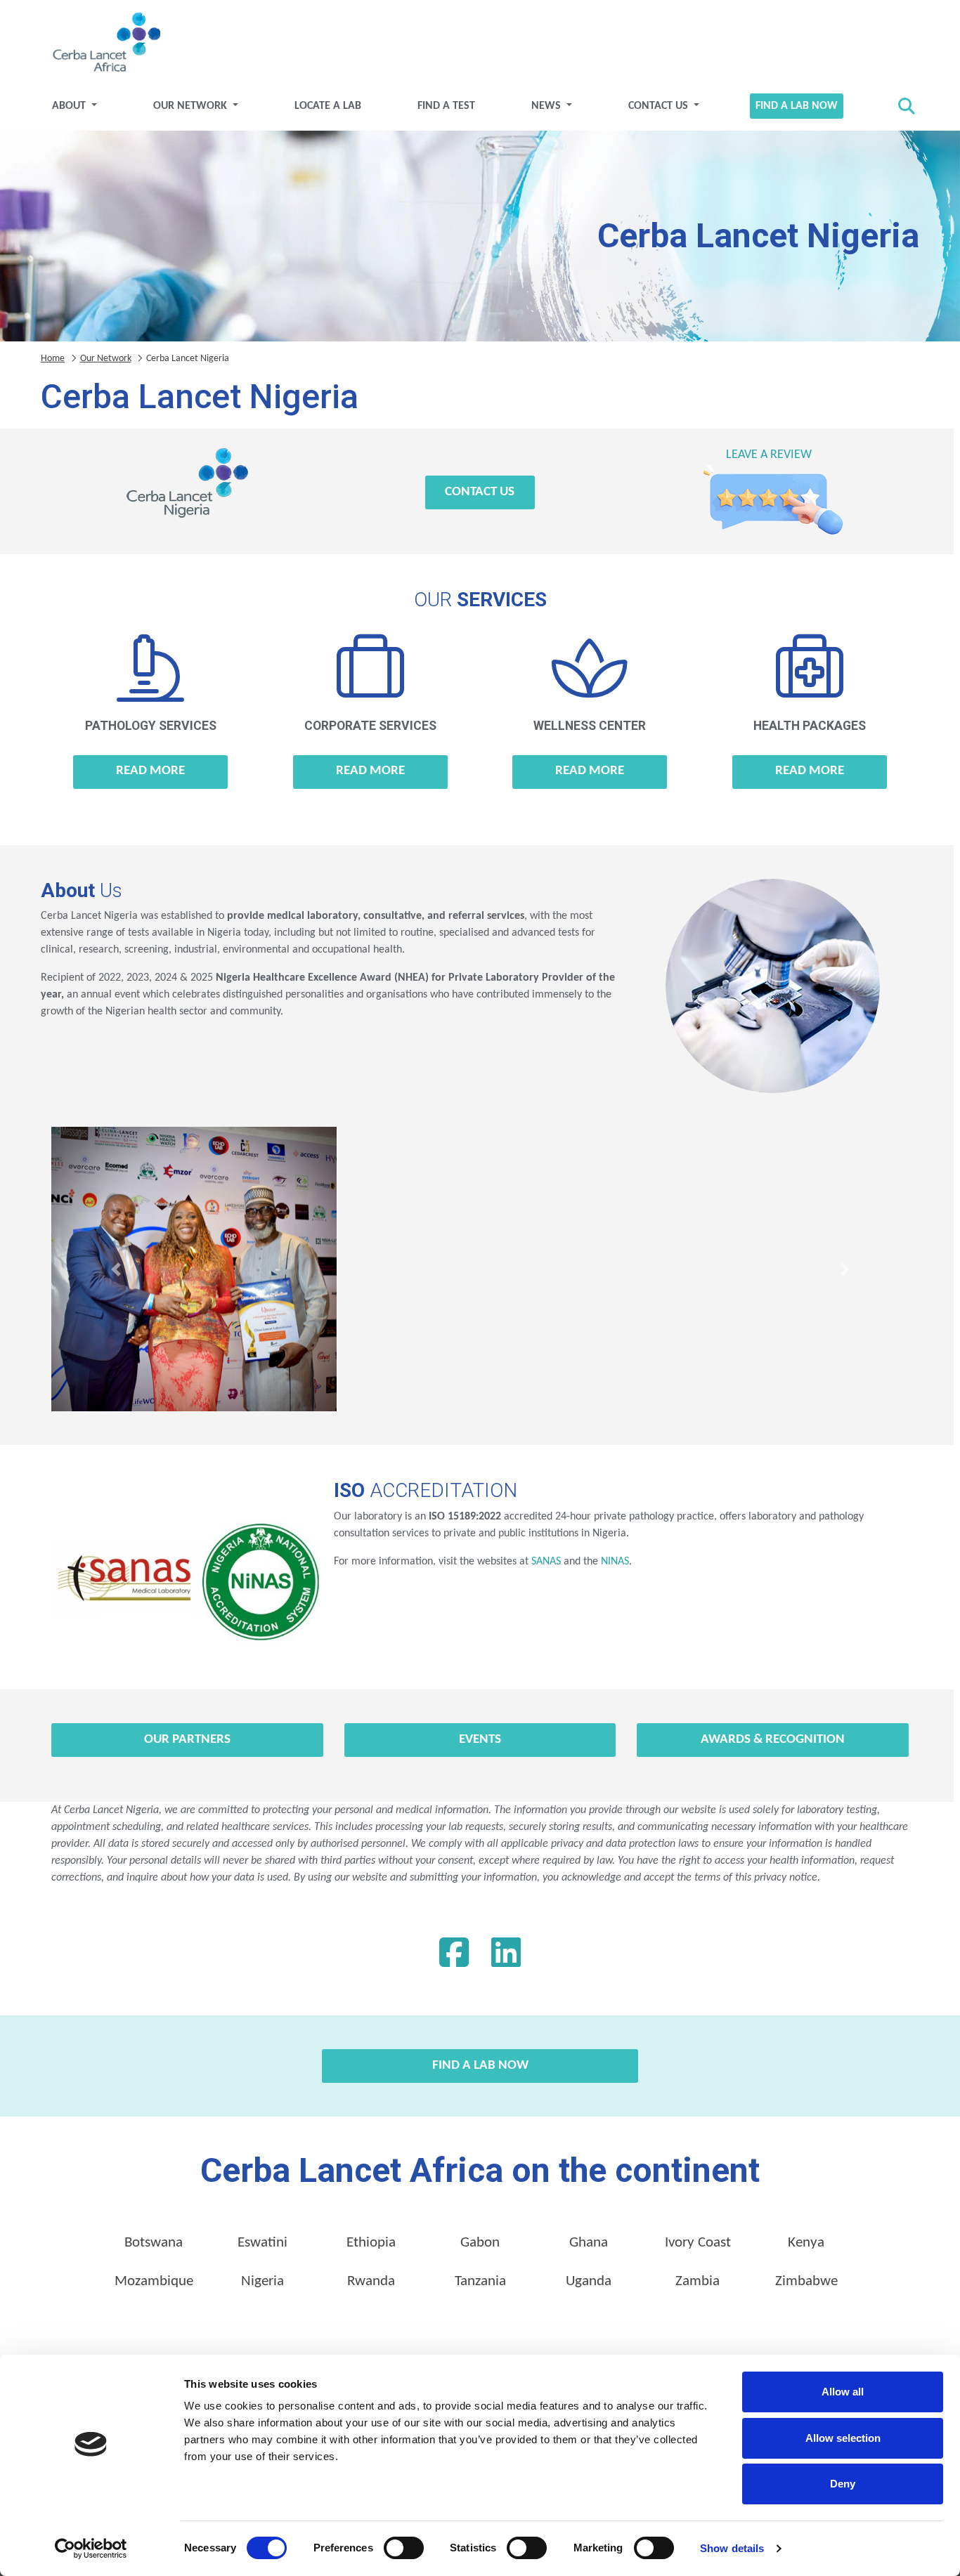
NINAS (615, 1562)
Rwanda (371, 2281)
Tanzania (480, 2281)
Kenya (806, 2243)
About (70, 106)
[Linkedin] (506, 1956)
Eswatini (262, 2243)
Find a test (446, 106)
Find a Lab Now (797, 106)
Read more (150, 771)
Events (480, 1740)
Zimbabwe (806, 2281)
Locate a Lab (328, 106)
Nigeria (262, 2281)
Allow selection (843, 2438)
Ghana (589, 2243)
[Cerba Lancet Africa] (105, 44)
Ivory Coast (698, 2243)
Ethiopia (371, 2243)
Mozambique (154, 2281)
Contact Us (660, 106)
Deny (843, 2484)
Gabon (480, 2243)
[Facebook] (454, 1956)
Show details (732, 2548)
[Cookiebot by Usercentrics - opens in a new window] (91, 2549)
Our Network (192, 106)
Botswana (154, 2243)
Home (53, 359)
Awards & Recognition (773, 1740)
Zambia (698, 2281)
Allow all (843, 2392)
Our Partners (187, 1740)
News (547, 106)
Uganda (589, 2281)
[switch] (404, 2548)
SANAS (546, 1562)
